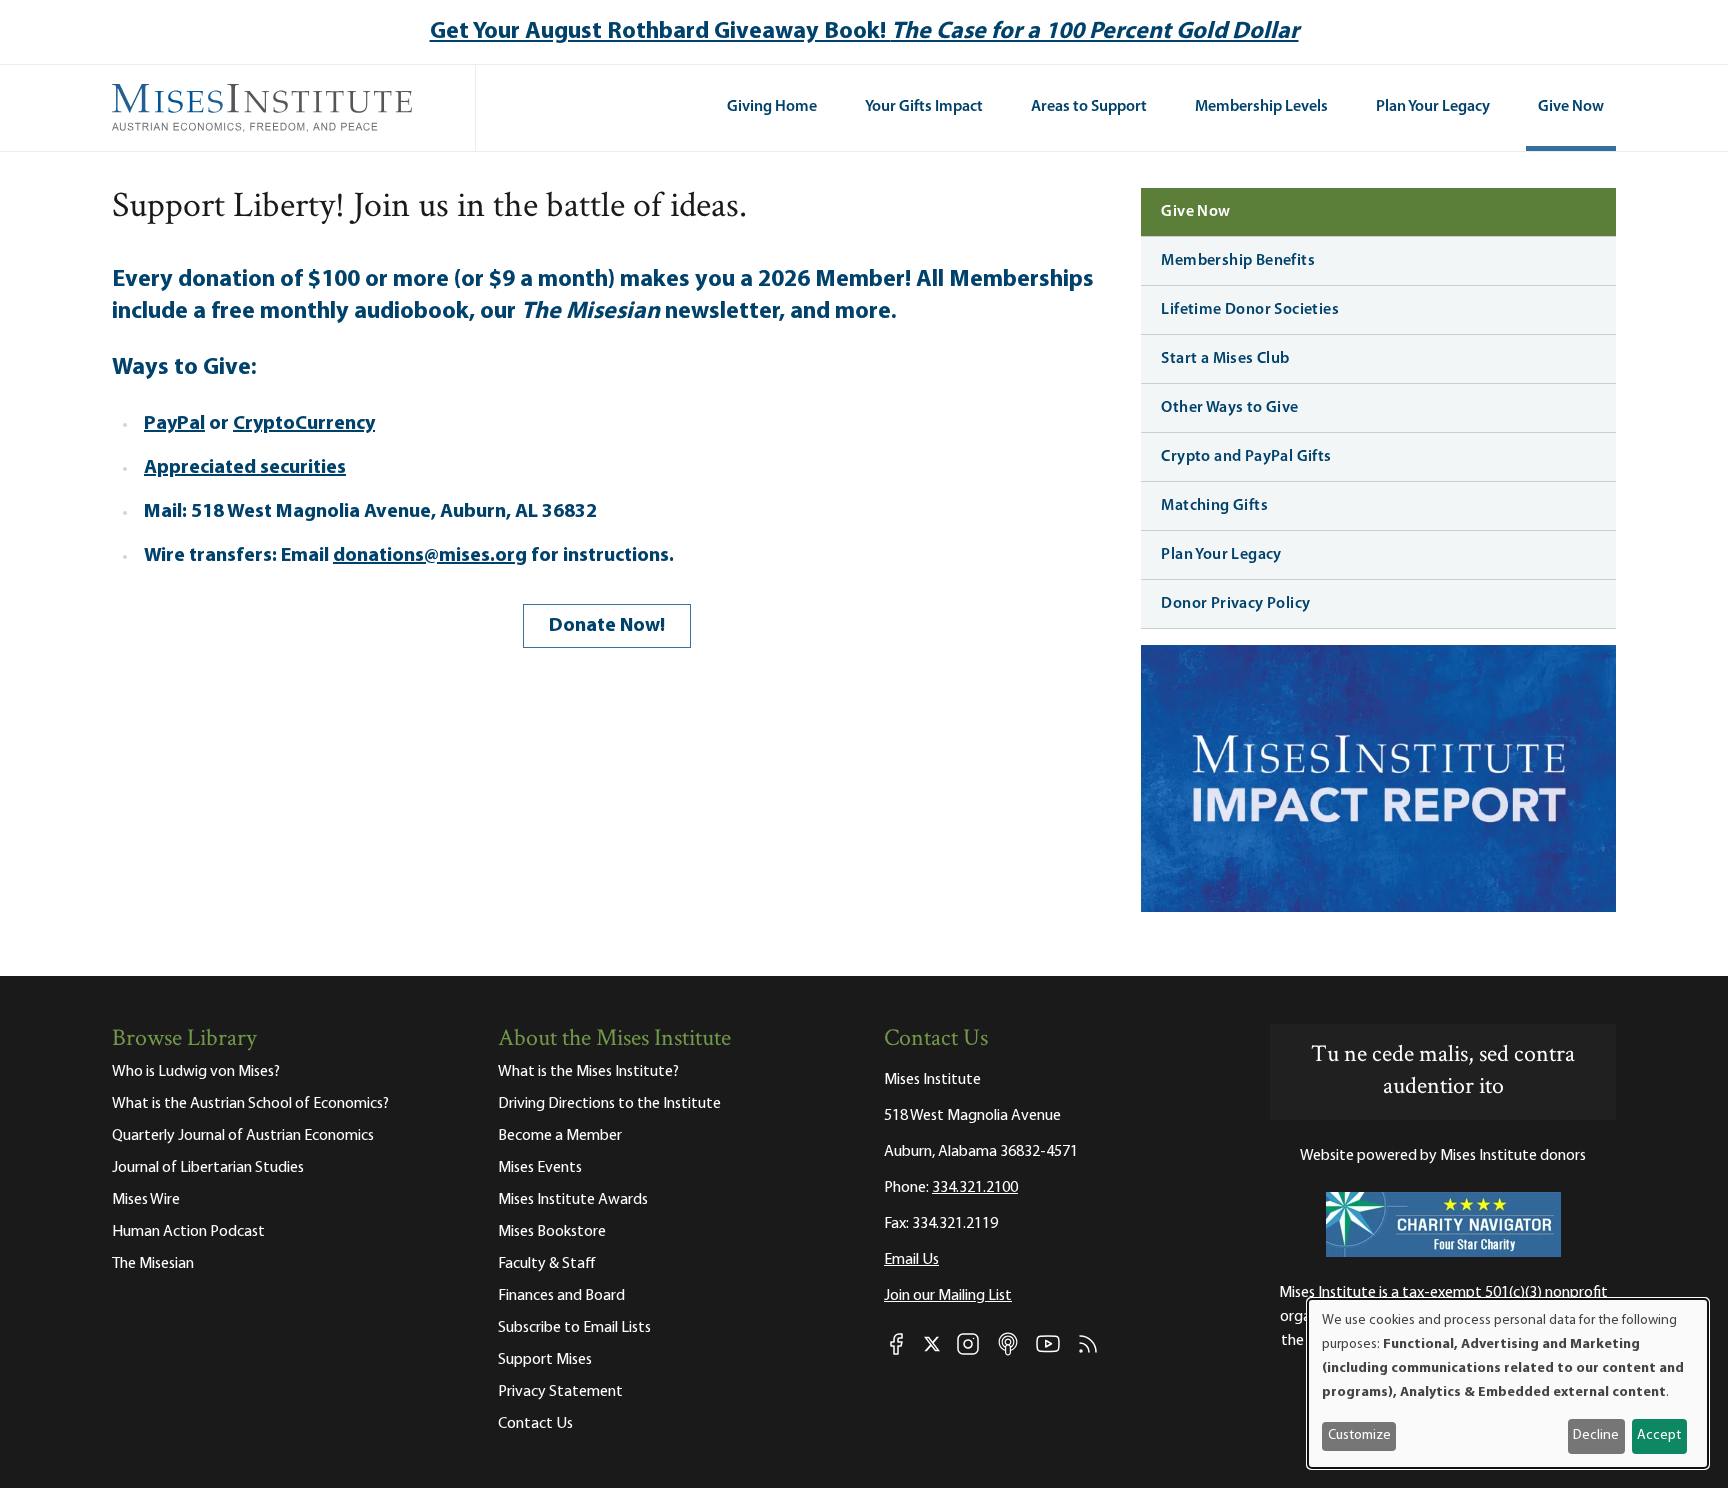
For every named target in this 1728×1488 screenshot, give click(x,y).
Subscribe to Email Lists (574, 1328)
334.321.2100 (975, 1188)
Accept (1659, 1435)
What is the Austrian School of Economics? (250, 1104)
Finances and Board (561, 1296)
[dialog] (1508, 1383)
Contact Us (535, 1424)
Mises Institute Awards (573, 1200)
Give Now (1571, 107)
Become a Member (560, 1136)
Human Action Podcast (188, 1232)
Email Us (911, 1260)
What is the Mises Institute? (588, 1072)
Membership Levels (1261, 107)
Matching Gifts (1214, 506)
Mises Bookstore (552, 1232)
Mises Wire (146, 1200)
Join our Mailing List (948, 1296)
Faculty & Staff (547, 1264)
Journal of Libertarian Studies (208, 1168)
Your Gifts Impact (924, 107)
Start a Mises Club (1225, 359)
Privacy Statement (560, 1392)
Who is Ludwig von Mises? (196, 1072)
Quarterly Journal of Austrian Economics (243, 1136)
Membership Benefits (1238, 261)
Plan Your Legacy (1433, 107)
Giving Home (772, 107)
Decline (1596, 1435)
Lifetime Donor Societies (1250, 310)
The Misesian (153, 1264)
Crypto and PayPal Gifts (1246, 457)
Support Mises (545, 1360)
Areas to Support (1089, 107)
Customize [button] (1359, 1435)
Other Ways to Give (1229, 408)
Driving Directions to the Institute (609, 1104)
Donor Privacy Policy (1235, 604)
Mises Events (540, 1168)
